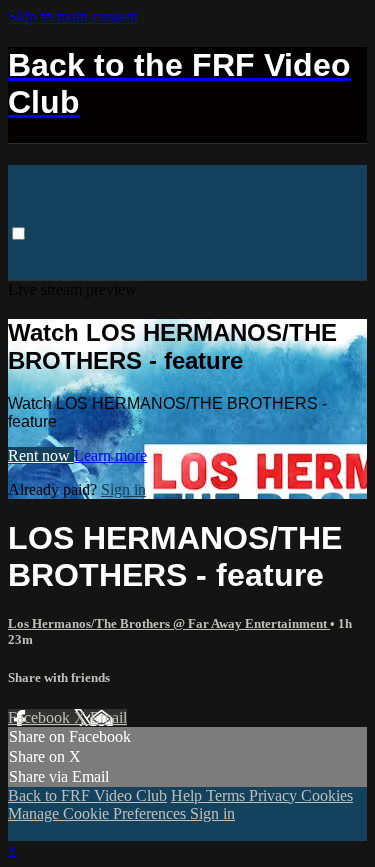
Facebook (41, 717)
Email (108, 717)
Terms (227, 795)
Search (93, 252)
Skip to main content (73, 16)
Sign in (323, 252)
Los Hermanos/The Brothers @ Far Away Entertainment (169, 623)
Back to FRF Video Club (207, 252)
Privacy (275, 795)
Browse (37, 252)
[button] (18, 233)
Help (188, 795)
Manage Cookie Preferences (99, 813)
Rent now (41, 455)
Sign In (33, 270)
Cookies (327, 795)
